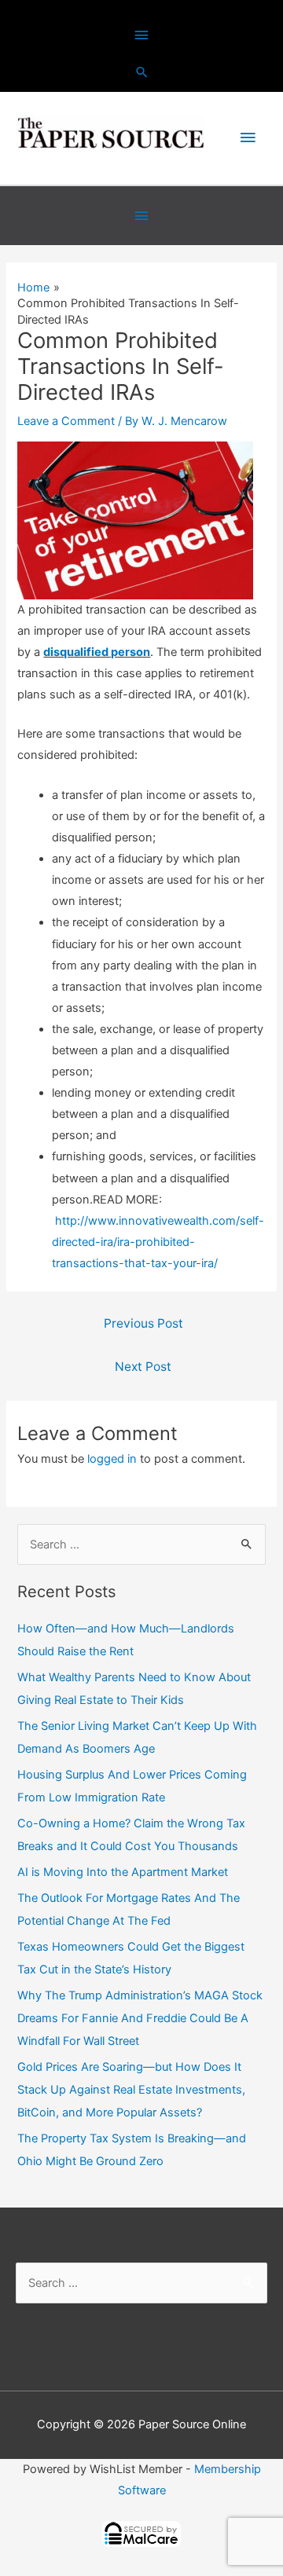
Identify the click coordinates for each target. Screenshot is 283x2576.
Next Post (143, 1367)
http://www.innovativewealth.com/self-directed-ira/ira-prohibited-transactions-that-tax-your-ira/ (158, 1242)
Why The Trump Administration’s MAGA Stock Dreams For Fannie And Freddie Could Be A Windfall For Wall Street (140, 2018)
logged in (112, 1459)
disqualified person (97, 652)
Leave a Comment (66, 421)
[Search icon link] (142, 72)
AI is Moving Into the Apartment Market (123, 1872)
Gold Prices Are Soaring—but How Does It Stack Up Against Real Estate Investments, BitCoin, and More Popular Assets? (131, 2090)
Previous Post (143, 1323)
